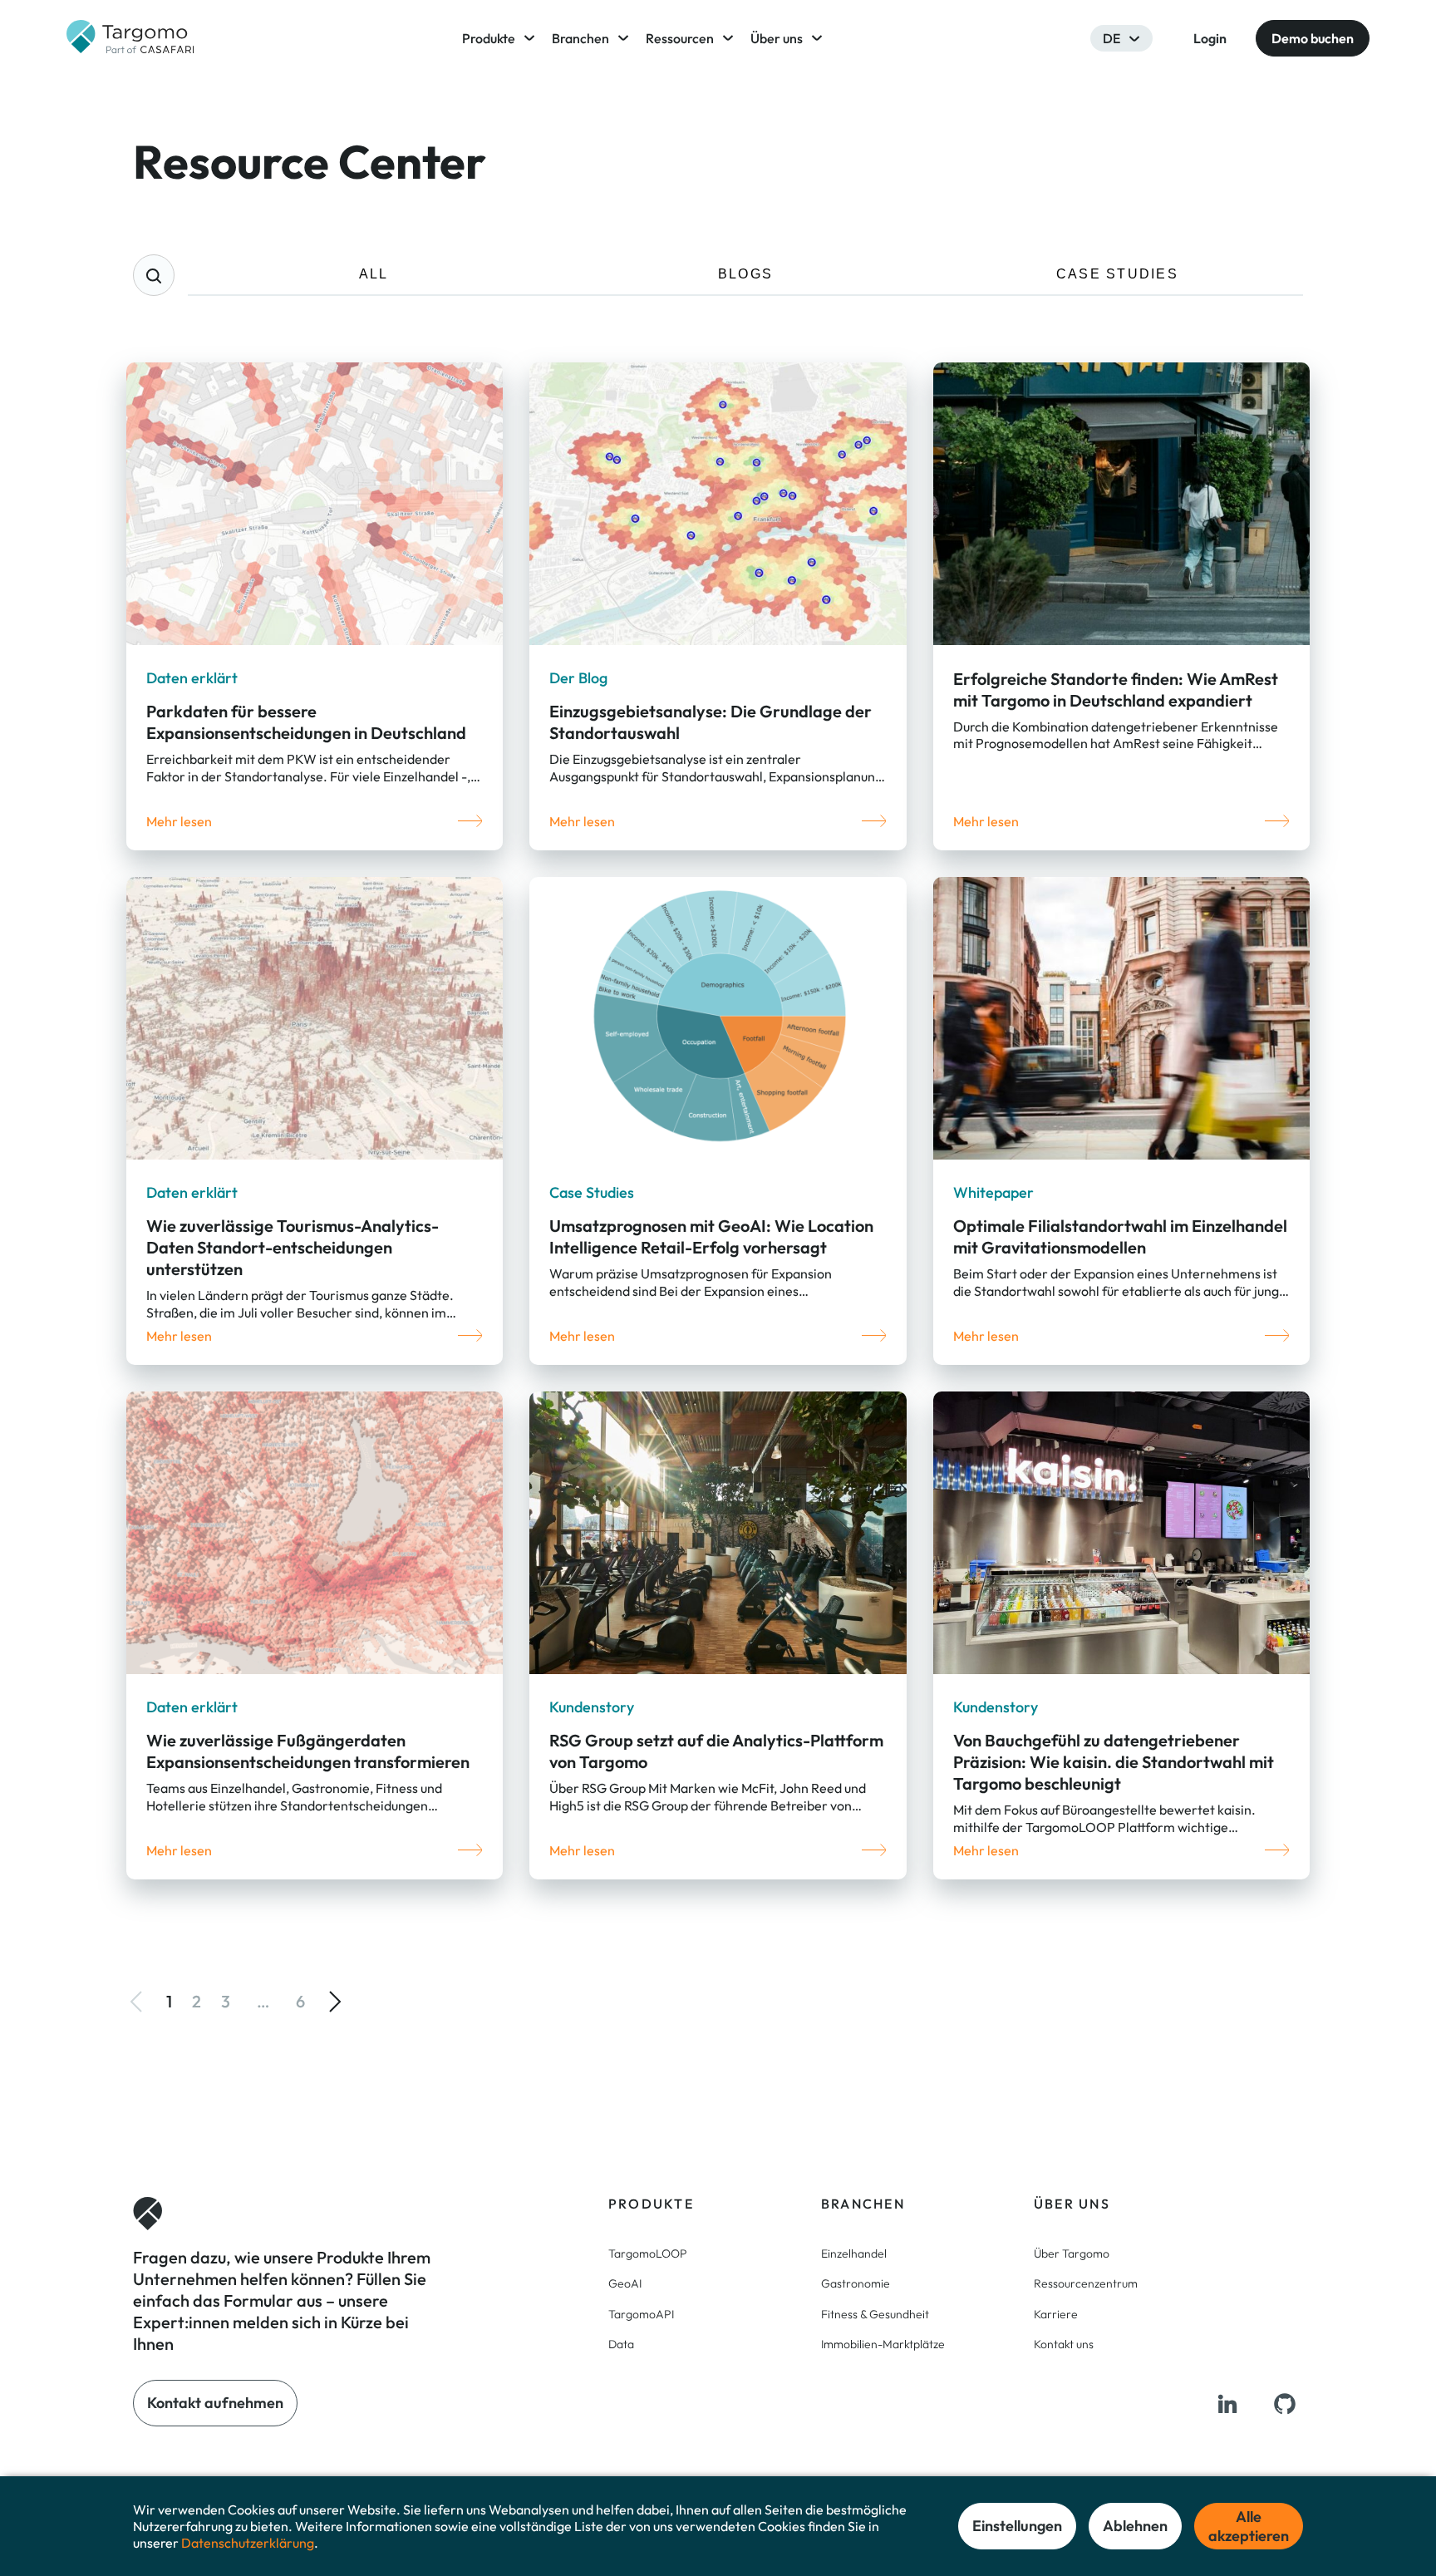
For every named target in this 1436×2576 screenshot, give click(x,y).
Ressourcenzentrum (1086, 2283)
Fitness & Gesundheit (875, 2314)
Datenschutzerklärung (248, 2543)
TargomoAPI (641, 2314)
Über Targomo (1072, 2253)
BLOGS (745, 274)
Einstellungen (1017, 2526)
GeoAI (625, 2283)
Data (621, 2344)
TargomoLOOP (648, 2253)
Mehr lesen (179, 821)
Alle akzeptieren (1249, 2526)
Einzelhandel (854, 2253)
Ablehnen (1135, 2526)
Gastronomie (856, 2283)
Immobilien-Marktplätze (883, 2344)
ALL (374, 274)
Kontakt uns (1064, 2344)
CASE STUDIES (1117, 274)
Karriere (1056, 2314)
